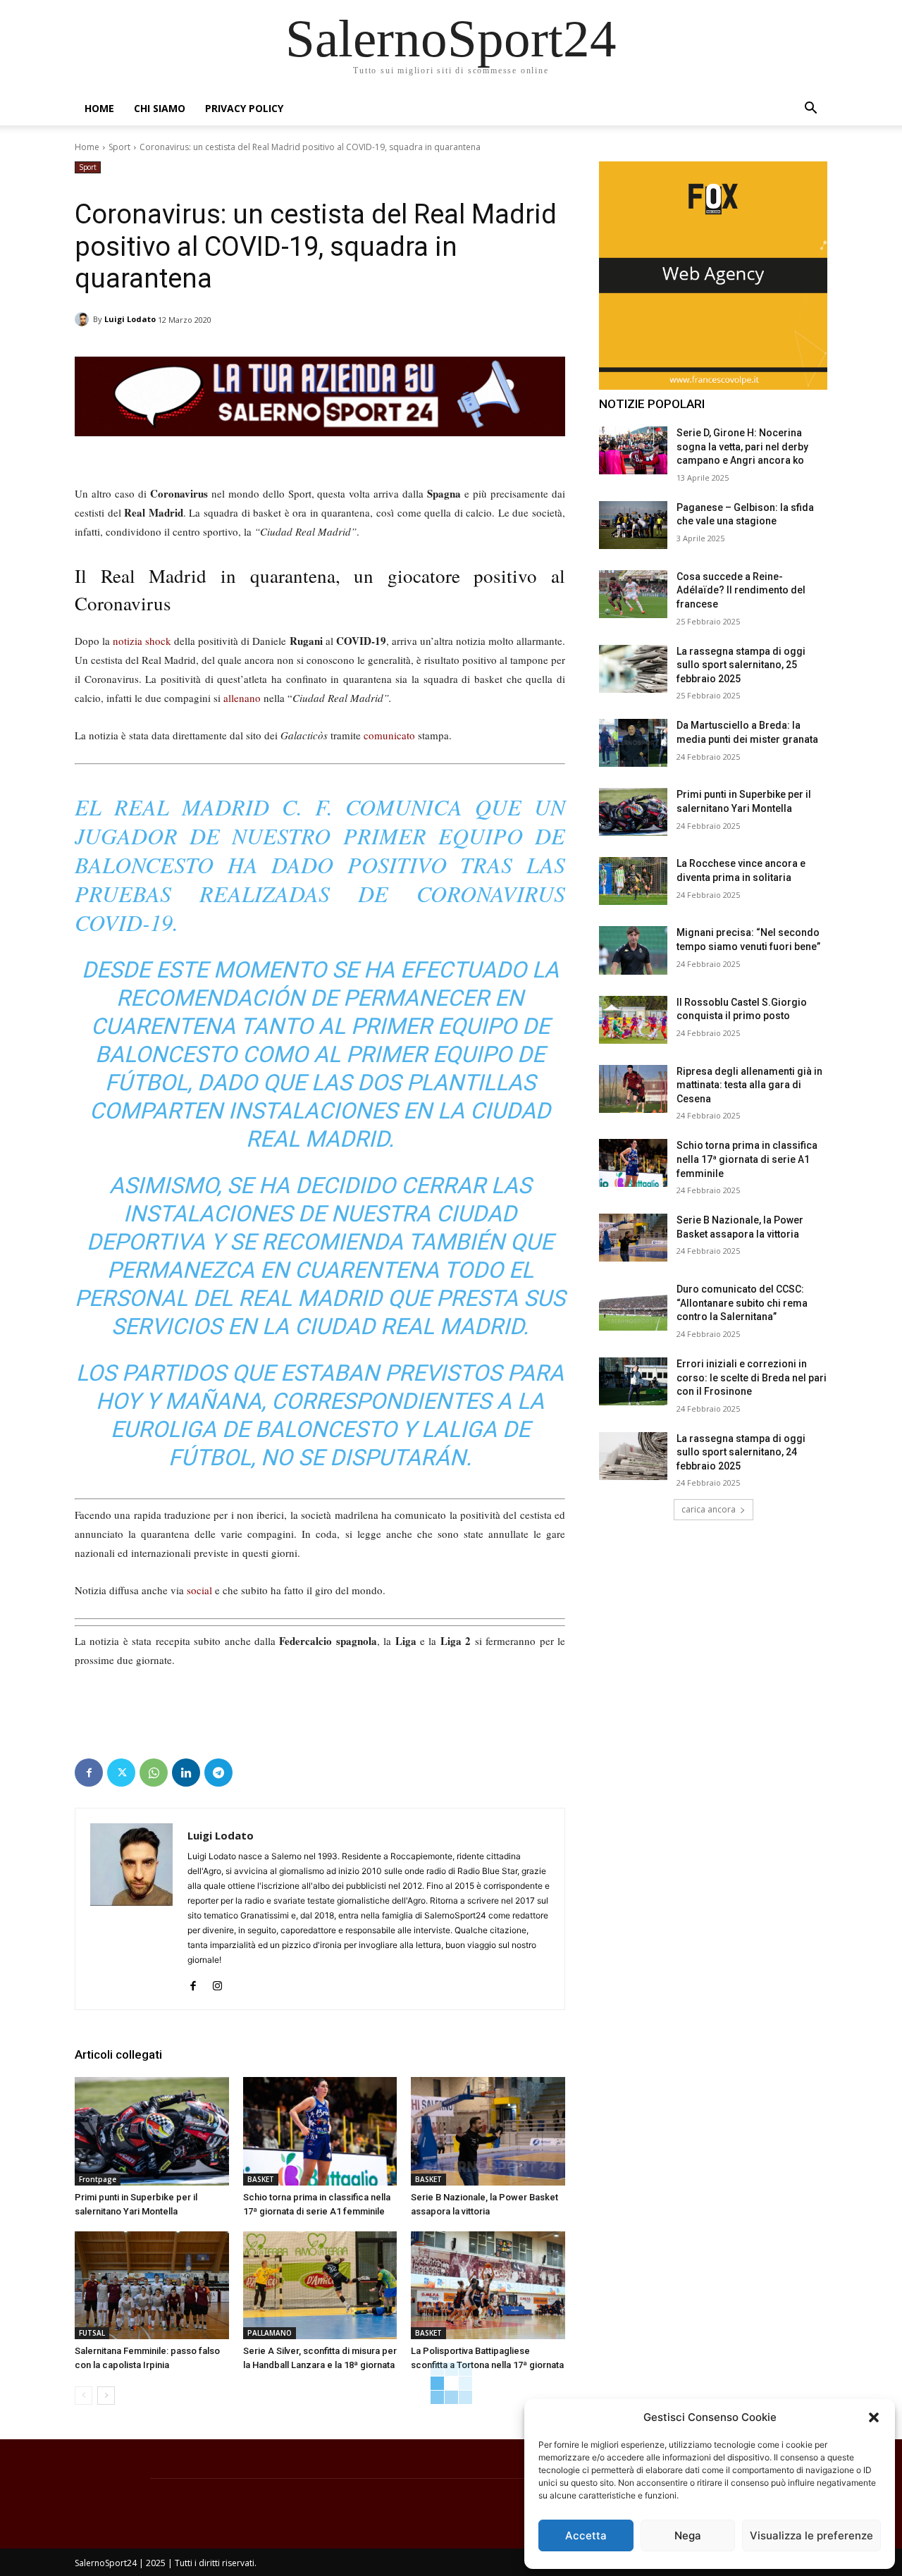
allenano (242, 698)
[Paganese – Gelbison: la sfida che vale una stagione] (633, 525)
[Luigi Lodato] (84, 319)
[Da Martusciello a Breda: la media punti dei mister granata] (633, 743)
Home (99, 108)
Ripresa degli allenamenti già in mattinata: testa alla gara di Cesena (749, 1085)
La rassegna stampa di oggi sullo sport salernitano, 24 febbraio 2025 (741, 1452)
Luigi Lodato (130, 319)
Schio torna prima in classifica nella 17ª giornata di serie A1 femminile (747, 1159)
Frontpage (98, 2179)
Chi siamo (160, 108)
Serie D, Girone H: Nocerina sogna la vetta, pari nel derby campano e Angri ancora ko (742, 446)
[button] (874, 2417)
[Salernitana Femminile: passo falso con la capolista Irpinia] (152, 2285)
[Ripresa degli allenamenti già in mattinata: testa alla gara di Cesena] (633, 1089)
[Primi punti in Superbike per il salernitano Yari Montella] (152, 2131)
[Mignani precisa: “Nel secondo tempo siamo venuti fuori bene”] (633, 950)
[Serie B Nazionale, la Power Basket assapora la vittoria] (488, 2131)
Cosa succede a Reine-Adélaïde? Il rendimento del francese (741, 590)
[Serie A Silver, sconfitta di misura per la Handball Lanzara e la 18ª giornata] (320, 2285)
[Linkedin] (186, 1773)
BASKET (261, 2179)
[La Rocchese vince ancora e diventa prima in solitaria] (633, 881)
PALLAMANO (270, 2333)
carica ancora (709, 1509)
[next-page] (106, 2396)
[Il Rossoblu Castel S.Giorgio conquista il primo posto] (633, 1020)
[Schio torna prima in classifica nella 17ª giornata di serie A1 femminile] (320, 2131)
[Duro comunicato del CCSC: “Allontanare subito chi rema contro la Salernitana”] (633, 1307)
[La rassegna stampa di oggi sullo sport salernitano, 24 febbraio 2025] (633, 1456)
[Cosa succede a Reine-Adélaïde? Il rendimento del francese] (633, 594)
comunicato (389, 735)
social (199, 1590)
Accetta (586, 2535)
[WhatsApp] (154, 1773)
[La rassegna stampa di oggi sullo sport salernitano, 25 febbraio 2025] (633, 669)
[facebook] (193, 1982)
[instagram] (217, 1982)
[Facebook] (89, 1773)
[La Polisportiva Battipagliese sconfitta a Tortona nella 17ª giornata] (488, 2285)
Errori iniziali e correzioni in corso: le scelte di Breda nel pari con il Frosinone (752, 1378)
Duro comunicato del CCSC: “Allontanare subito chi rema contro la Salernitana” (742, 1303)
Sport (119, 147)
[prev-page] (84, 2396)
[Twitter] (121, 1773)
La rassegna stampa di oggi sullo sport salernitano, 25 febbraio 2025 (741, 665)
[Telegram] (218, 1773)
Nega (688, 2535)
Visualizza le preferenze (811, 2535)
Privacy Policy (244, 108)
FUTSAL (92, 2333)
